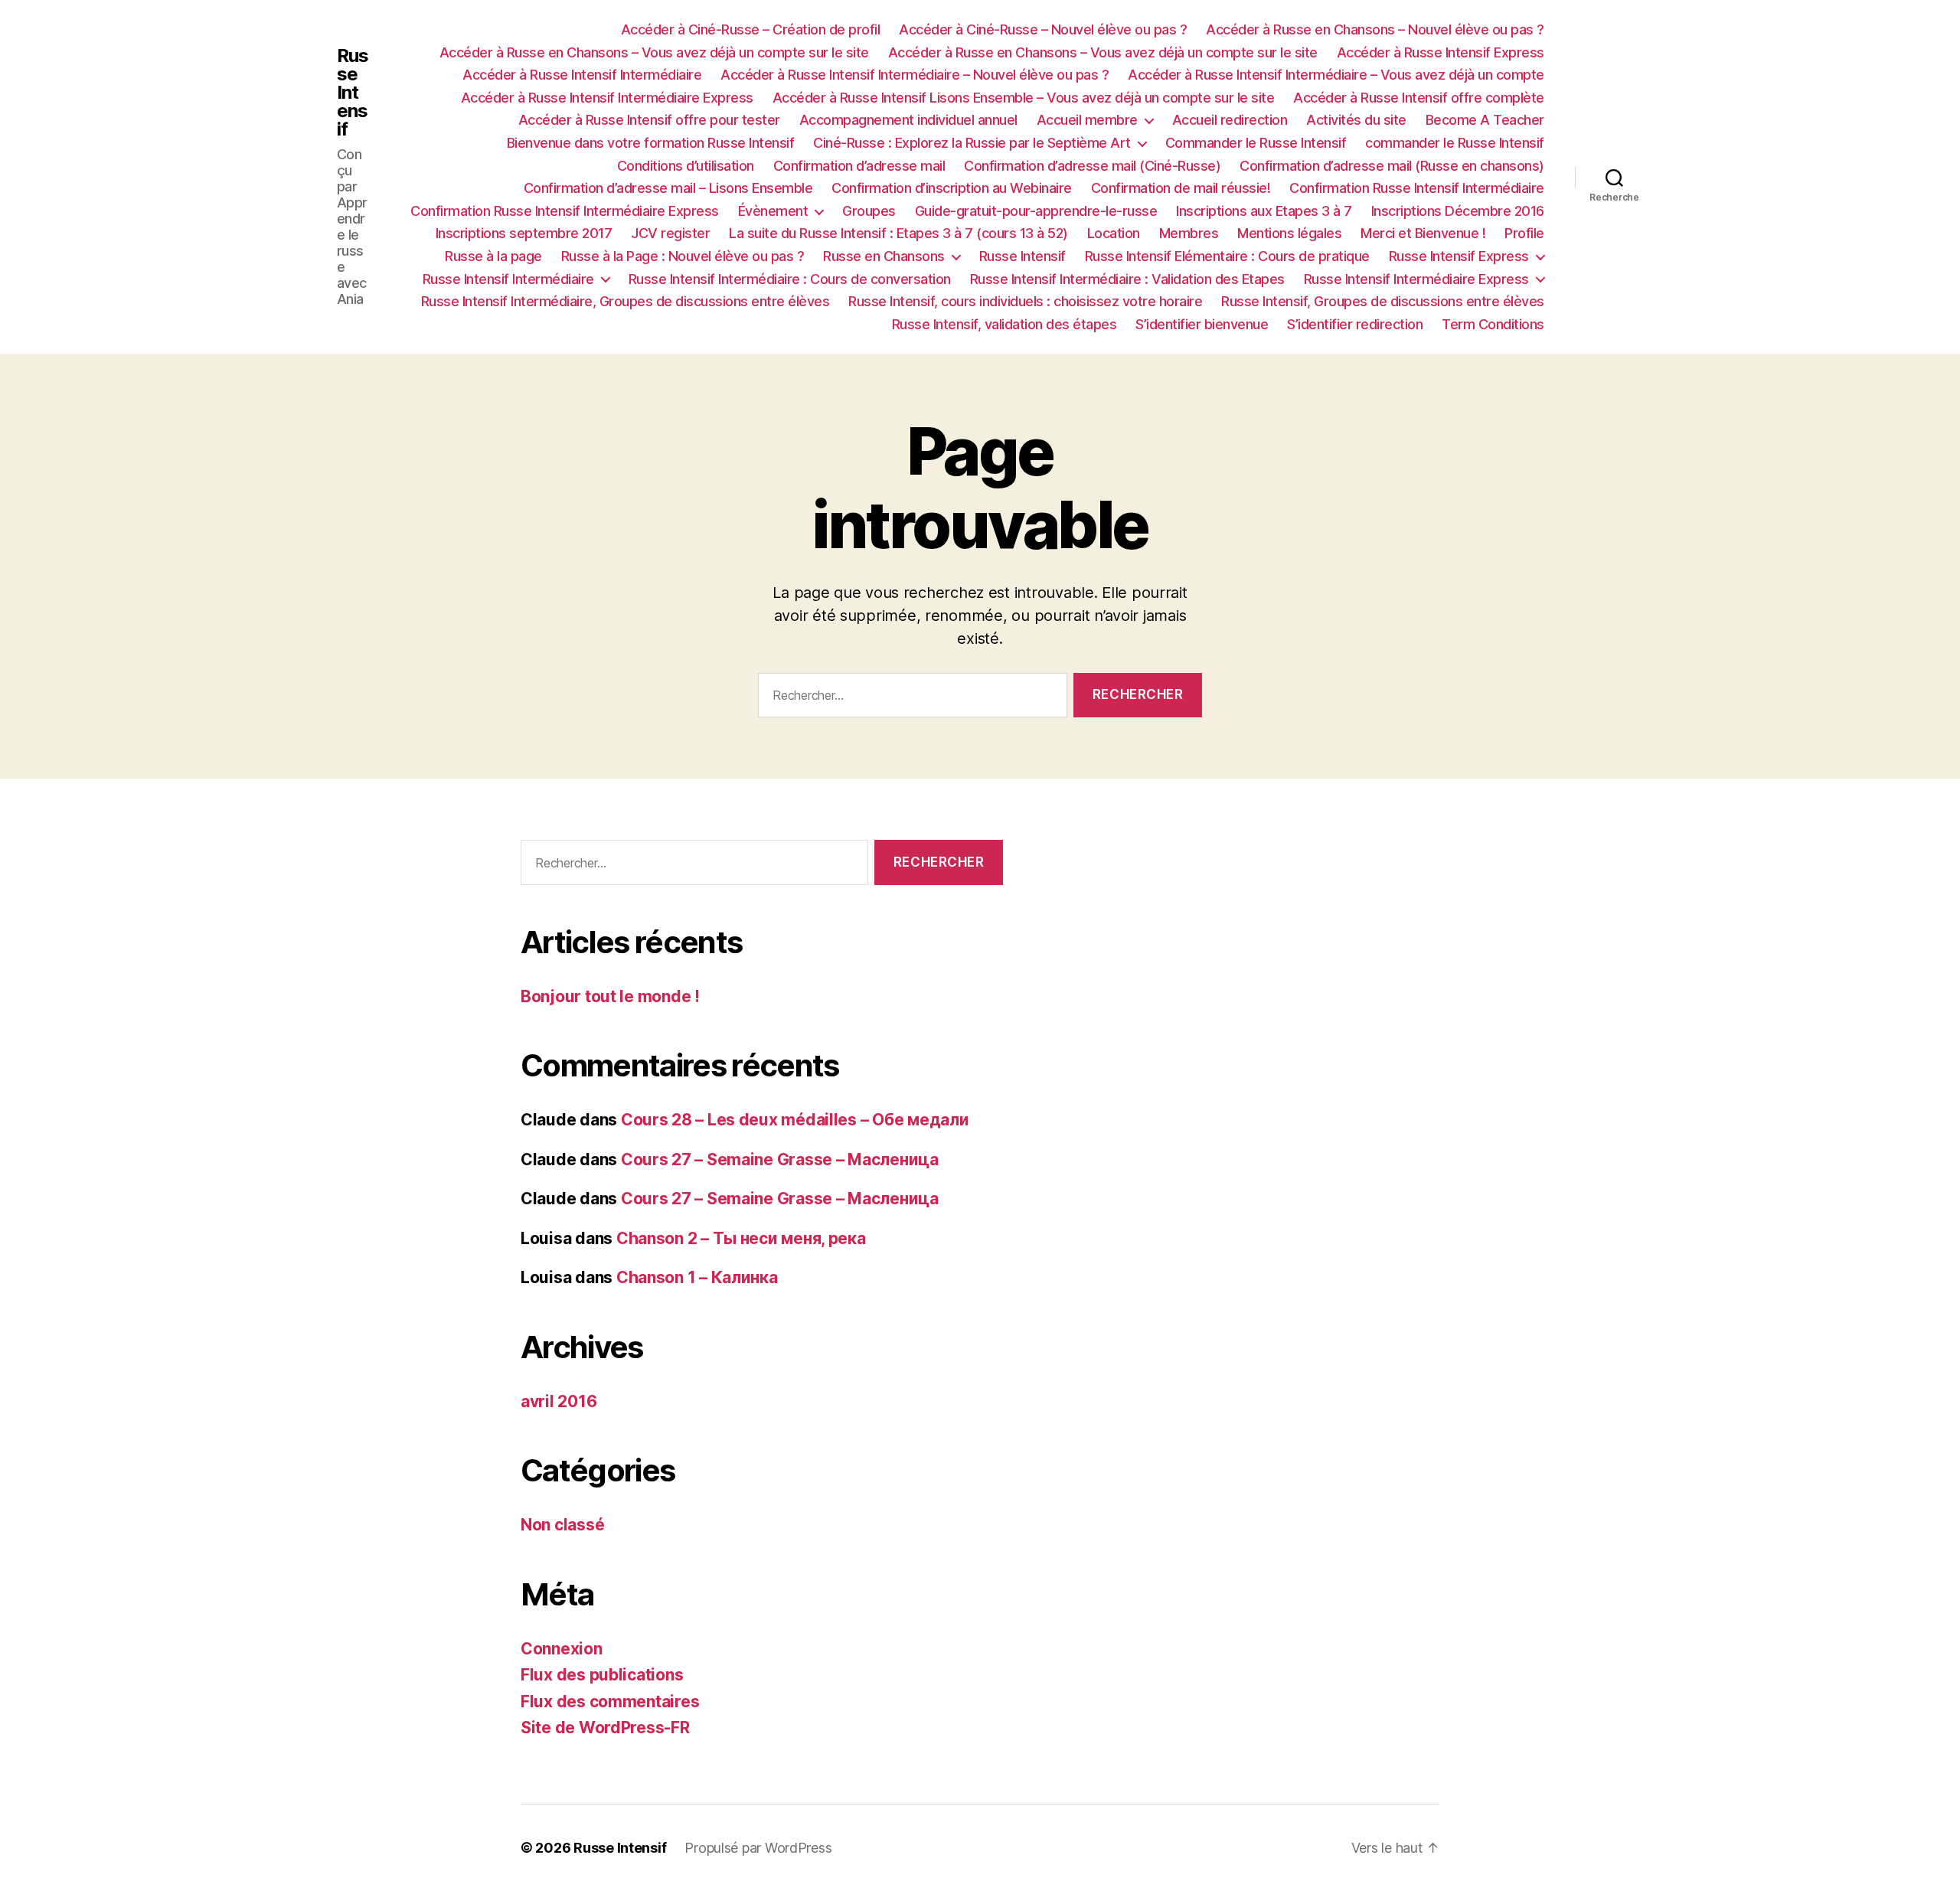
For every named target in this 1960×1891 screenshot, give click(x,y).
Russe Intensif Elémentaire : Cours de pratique (1227, 256)
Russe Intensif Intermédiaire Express (1416, 279)
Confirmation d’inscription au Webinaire (952, 188)
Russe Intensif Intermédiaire (508, 279)
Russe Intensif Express (1459, 256)
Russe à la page (493, 256)
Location (1114, 233)
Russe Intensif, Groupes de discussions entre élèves (1383, 301)
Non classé (562, 1525)
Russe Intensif (353, 93)
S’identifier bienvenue (1202, 324)
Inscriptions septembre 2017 (524, 233)
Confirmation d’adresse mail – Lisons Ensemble (668, 188)
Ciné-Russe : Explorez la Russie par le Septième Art (972, 143)
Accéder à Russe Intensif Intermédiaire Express (607, 98)
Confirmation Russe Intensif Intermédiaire (1417, 188)
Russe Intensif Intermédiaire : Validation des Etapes (1127, 279)
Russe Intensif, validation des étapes (1004, 324)
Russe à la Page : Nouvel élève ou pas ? (683, 256)
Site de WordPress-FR (605, 1728)
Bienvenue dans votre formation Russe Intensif (651, 143)
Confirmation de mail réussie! (1181, 188)
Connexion (562, 1649)
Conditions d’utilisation (686, 166)
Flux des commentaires (610, 1702)
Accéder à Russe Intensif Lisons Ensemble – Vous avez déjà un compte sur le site (1024, 98)
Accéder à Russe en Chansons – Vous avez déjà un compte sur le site (654, 52)
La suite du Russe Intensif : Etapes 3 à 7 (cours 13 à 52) (898, 233)
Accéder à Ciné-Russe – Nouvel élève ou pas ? (1043, 29)
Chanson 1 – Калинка (697, 1277)
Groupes (869, 211)
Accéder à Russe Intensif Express (1441, 52)
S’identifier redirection (1355, 324)
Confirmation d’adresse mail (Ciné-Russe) (1092, 166)
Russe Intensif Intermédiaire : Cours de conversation (790, 279)
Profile (1524, 233)
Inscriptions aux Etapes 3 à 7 (1264, 211)
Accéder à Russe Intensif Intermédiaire (582, 75)
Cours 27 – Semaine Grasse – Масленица (780, 1159)
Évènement (773, 211)
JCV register (670, 233)
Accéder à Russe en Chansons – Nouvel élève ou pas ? (1375, 29)
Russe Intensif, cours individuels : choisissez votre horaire (1025, 301)
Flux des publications (602, 1675)
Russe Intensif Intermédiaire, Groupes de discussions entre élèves (626, 301)
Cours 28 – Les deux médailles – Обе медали (795, 1120)
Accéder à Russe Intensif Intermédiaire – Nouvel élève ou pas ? (915, 75)
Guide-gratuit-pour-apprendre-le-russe (1036, 211)
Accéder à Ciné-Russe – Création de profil (751, 29)
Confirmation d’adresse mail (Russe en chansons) (1392, 166)
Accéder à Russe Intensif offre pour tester (649, 120)
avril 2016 (559, 1401)
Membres (1189, 233)
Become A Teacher (1485, 120)
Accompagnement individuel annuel (908, 120)
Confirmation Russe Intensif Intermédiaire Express (565, 211)
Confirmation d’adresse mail (859, 166)
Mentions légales (1289, 233)
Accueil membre (1087, 120)
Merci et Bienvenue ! (1423, 233)
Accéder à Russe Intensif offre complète (1419, 98)
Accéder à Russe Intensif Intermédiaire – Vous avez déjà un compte (1336, 75)
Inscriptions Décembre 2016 (1458, 211)
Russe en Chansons (884, 256)
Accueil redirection (1230, 120)
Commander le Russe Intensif (1256, 143)
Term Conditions (1493, 324)
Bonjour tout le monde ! (610, 996)
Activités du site (1356, 120)
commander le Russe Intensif (1455, 143)
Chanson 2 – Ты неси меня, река (741, 1238)
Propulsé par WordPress (758, 1848)
